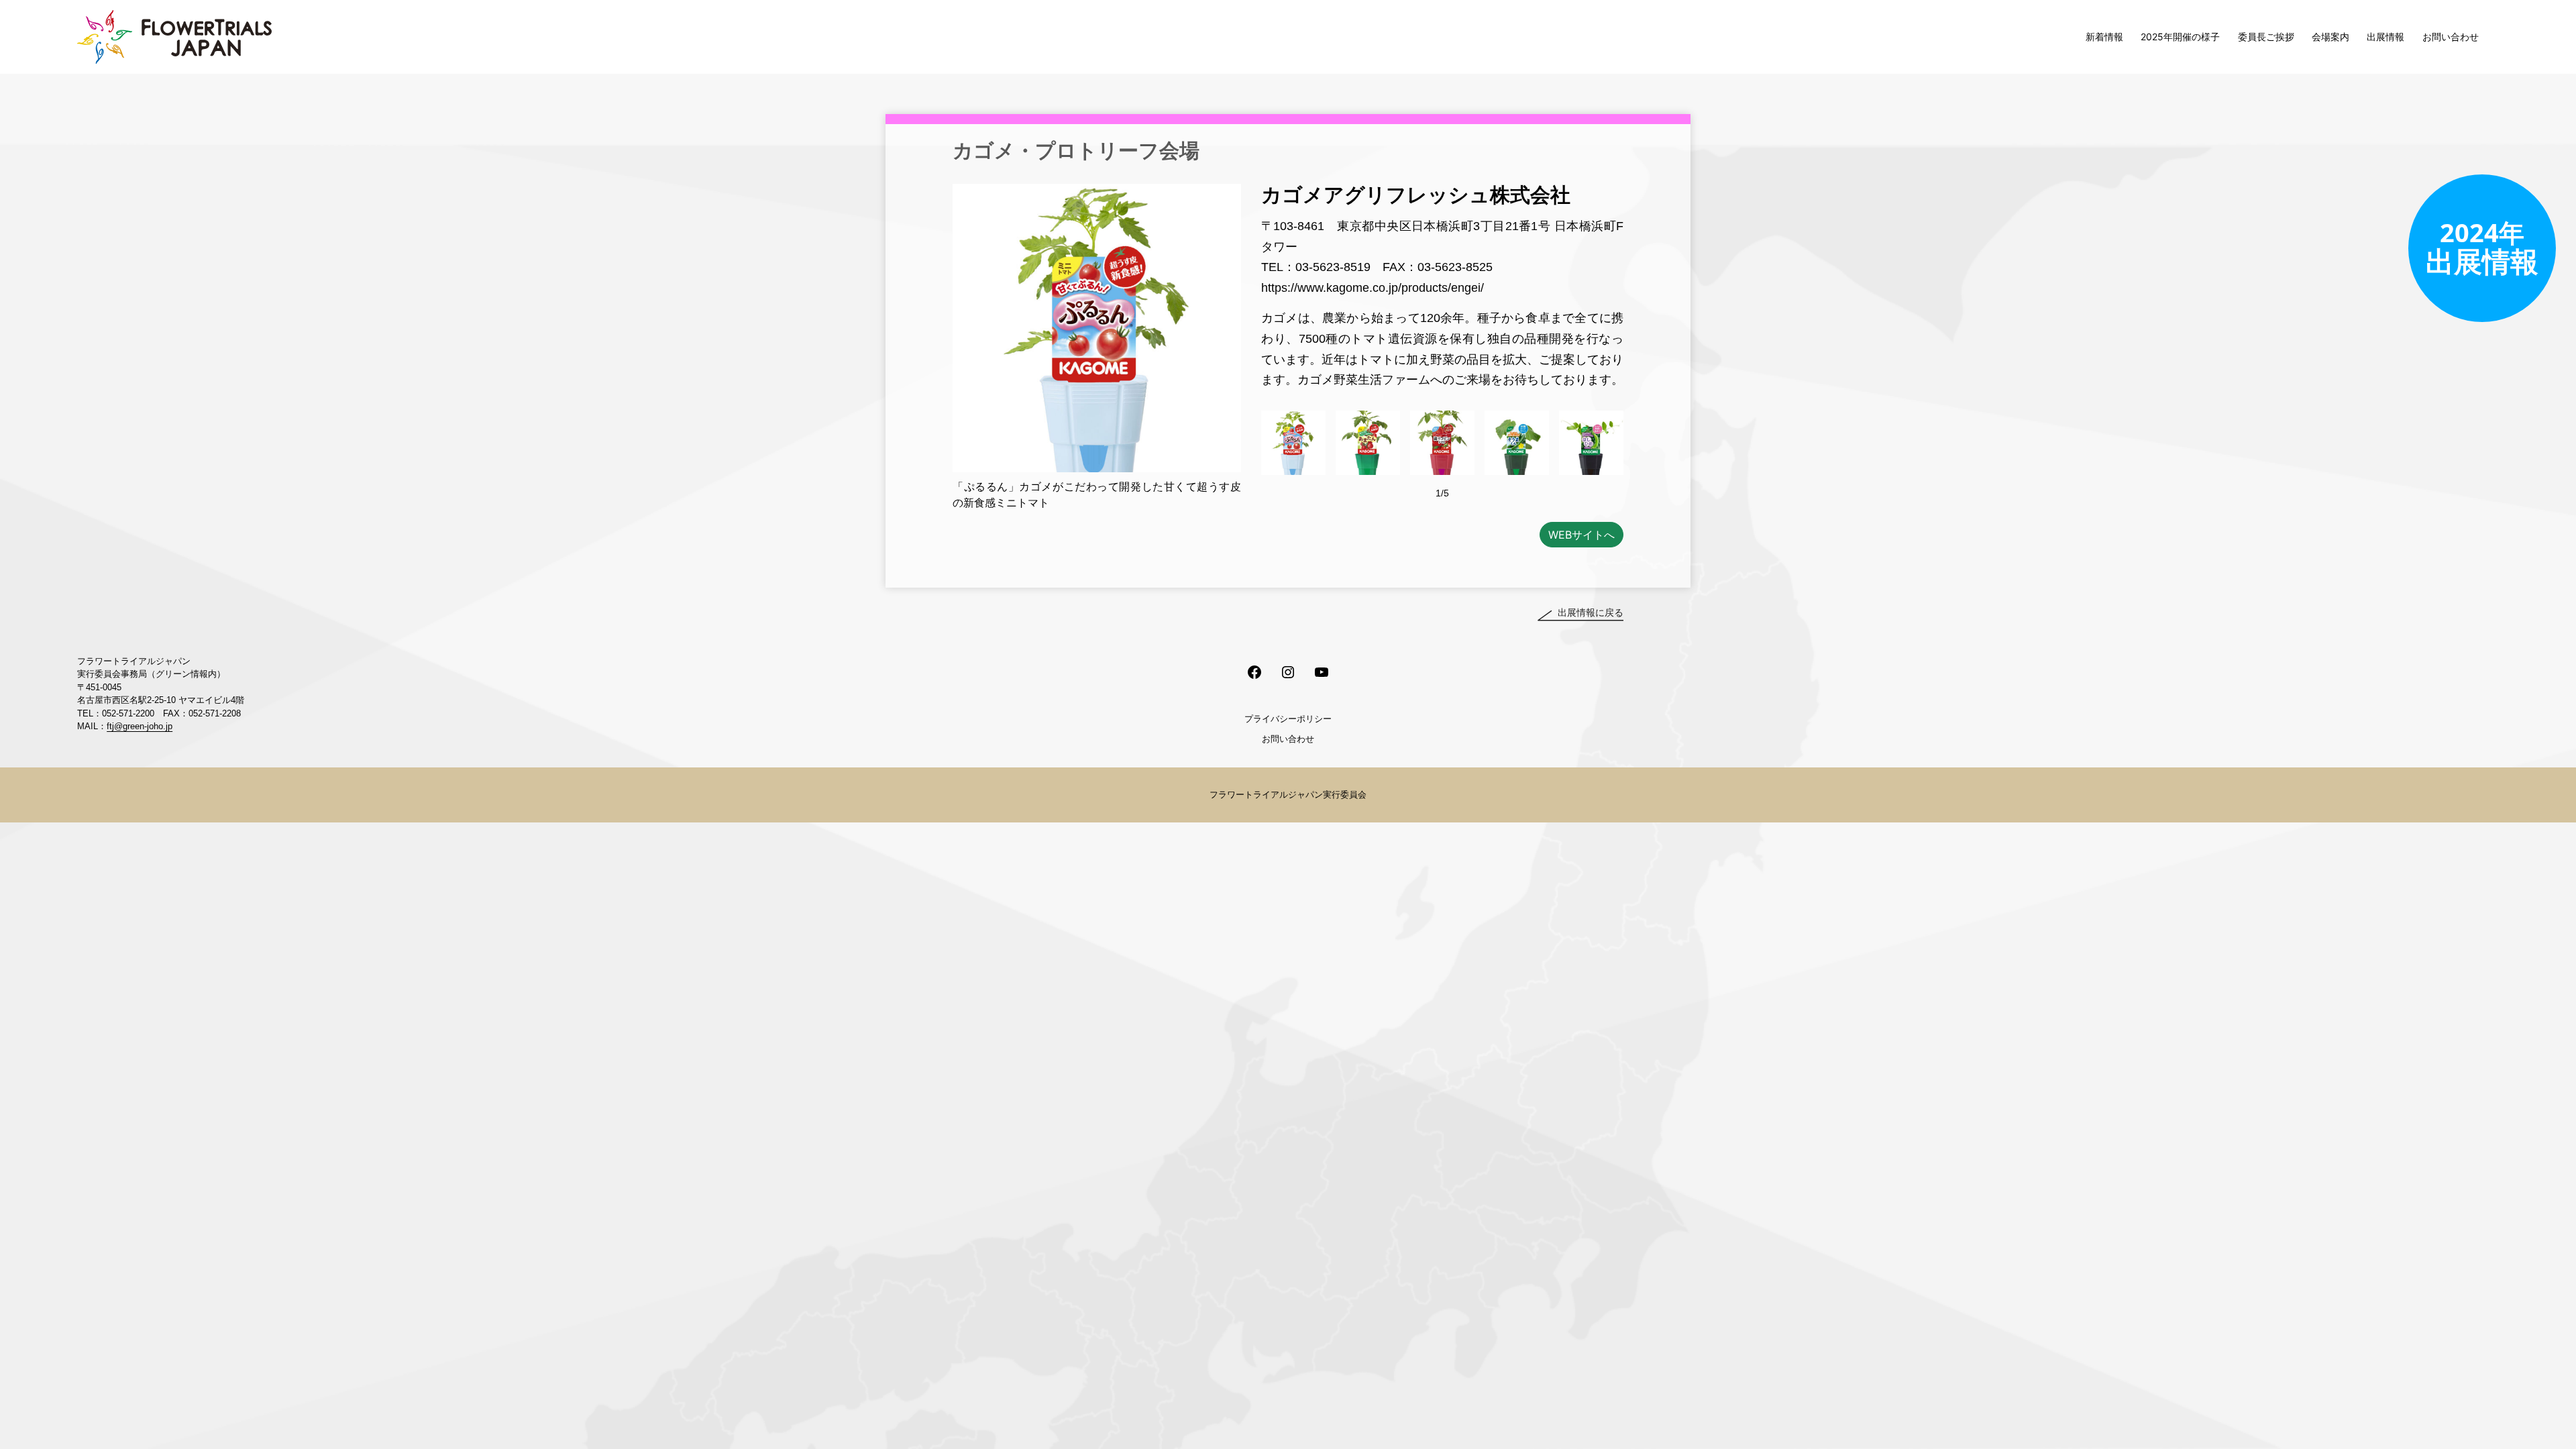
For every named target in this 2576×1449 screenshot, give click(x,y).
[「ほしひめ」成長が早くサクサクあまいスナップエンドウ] (1591, 443)
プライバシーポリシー (1288, 718)
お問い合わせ (2451, 37)
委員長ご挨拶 (2266, 37)
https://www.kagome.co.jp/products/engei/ (1373, 288)
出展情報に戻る (1591, 612)
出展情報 (2385, 37)
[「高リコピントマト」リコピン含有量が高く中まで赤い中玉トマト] (1442, 443)
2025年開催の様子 (2180, 37)
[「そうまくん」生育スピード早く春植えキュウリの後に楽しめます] (1517, 443)
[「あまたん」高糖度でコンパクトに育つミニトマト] (1368, 443)
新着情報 (2104, 37)
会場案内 (2330, 37)
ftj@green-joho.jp (140, 726)
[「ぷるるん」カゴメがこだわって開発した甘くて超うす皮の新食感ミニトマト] (1293, 443)
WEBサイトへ (1581, 535)
